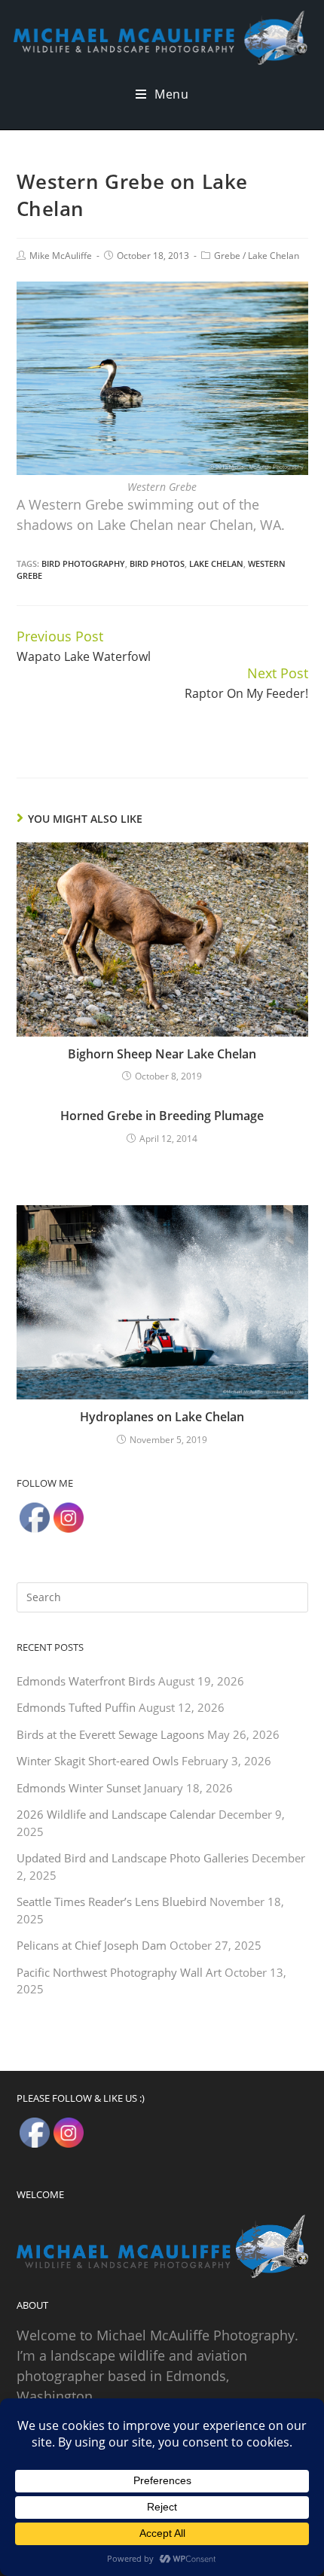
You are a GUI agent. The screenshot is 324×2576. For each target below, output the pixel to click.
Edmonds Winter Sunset (79, 1788)
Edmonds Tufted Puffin (76, 1707)
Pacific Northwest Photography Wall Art (119, 1972)
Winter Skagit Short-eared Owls (98, 1761)
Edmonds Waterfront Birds (86, 1681)
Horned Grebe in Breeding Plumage (162, 1116)
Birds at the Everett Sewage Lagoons (110, 1734)
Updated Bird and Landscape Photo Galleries (133, 1858)
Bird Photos (157, 563)
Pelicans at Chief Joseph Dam (92, 1945)
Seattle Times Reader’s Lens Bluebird (112, 1902)
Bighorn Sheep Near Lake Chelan (162, 1054)
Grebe (227, 256)
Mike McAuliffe (61, 256)
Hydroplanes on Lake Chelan (162, 1417)
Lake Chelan (274, 256)
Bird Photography (83, 563)
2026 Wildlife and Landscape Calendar (116, 1814)
